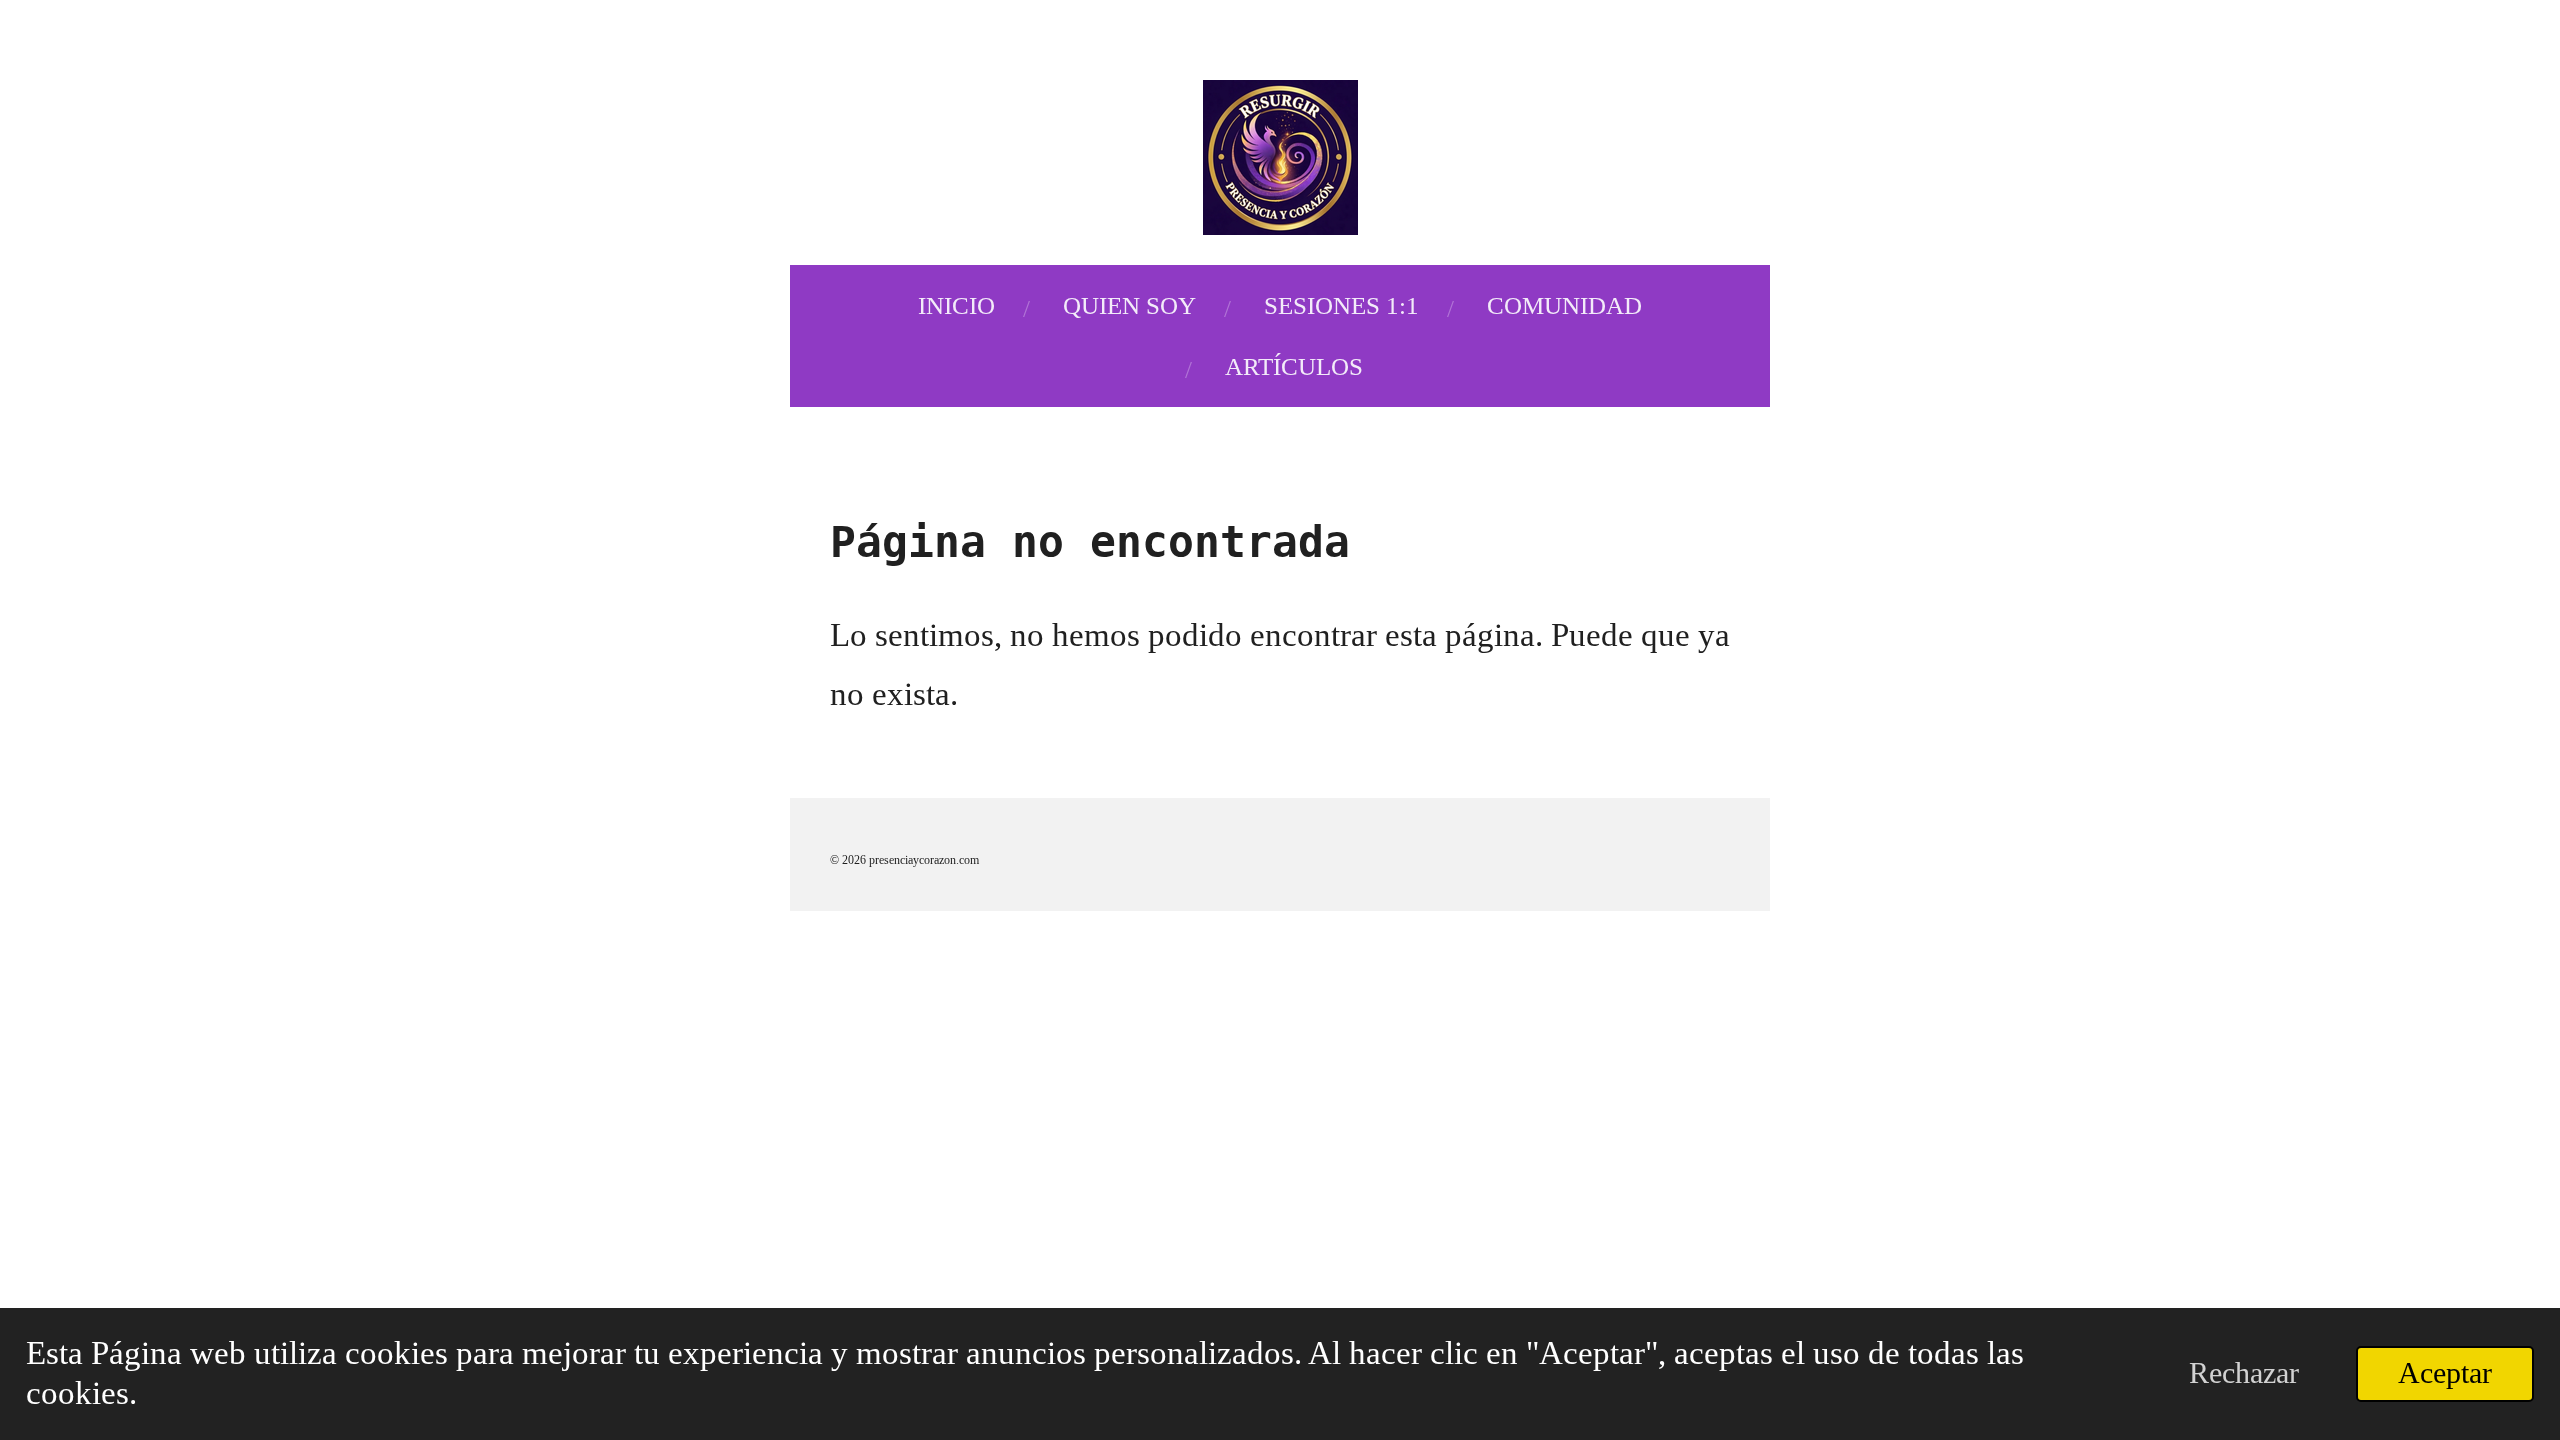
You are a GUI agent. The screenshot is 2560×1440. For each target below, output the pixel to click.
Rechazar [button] (2244, 1373)
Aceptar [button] (2445, 1373)
